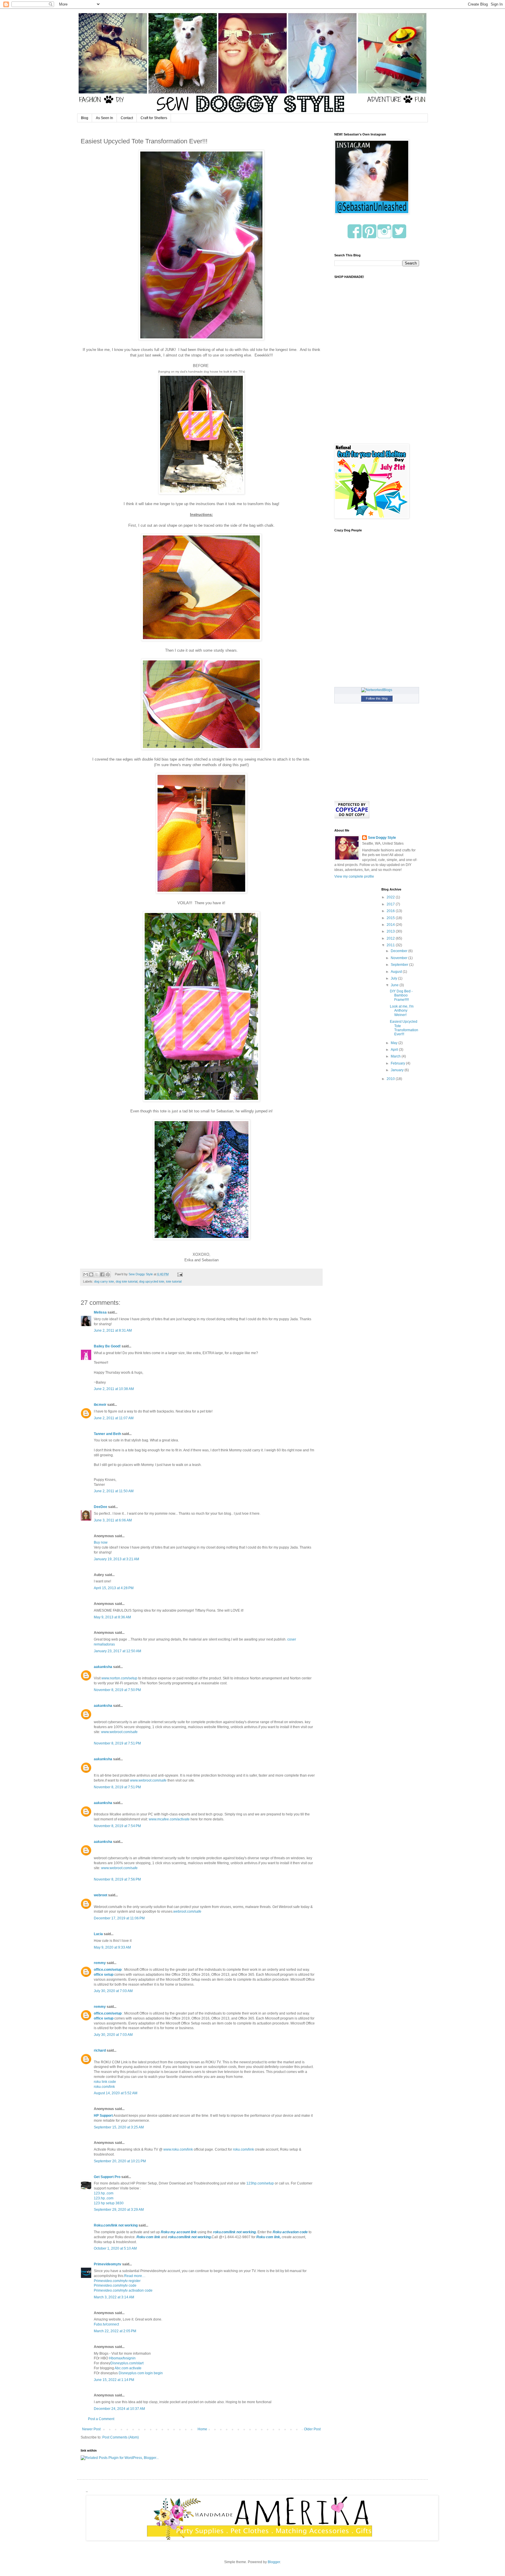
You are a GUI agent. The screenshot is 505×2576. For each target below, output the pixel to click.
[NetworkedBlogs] (377, 690)
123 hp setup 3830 (109, 2203)
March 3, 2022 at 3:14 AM (114, 2297)
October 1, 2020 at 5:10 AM (115, 2248)
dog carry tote (104, 1281)
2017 (391, 904)
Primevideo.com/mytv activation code (123, 2290)
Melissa (100, 1312)
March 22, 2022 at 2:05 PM (115, 2331)
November (399, 958)
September (400, 965)
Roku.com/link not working (116, 2225)
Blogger (274, 2562)
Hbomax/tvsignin (122, 2358)
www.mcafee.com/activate (169, 1819)
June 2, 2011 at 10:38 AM (114, 1389)
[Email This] (86, 1274)
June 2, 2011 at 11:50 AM (114, 1491)
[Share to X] (97, 1274)
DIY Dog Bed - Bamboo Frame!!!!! (401, 995)
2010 (391, 1079)
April (395, 1050)
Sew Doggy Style (382, 838)
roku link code (105, 2082)
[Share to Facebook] (102, 1274)
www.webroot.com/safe (119, 1732)
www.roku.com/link (178, 2149)
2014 (391, 925)
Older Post (312, 2429)
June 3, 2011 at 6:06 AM (113, 1520)
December (399, 951)
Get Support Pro (107, 2177)
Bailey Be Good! (107, 1346)
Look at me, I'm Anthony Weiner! (402, 1011)
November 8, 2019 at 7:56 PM (117, 1879)
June (395, 985)
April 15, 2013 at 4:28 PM (114, 1588)
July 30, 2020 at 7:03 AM (113, 1991)
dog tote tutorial (127, 1281)
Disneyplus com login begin (141, 2373)
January (398, 1070)
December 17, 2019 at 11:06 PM (119, 1918)
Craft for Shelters (154, 118)
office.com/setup (108, 1970)
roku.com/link (104, 2087)
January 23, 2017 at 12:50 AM (117, 1651)
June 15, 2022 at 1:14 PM (114, 2380)
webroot (101, 1895)
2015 (391, 918)
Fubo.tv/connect (106, 2324)
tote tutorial (174, 1281)
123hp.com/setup (260, 2183)
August (397, 972)
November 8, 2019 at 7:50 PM (117, 1690)
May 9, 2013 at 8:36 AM (112, 1617)
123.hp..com (104, 2193)
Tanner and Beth (107, 1434)
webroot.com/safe (187, 1911)
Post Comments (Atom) (121, 2437)
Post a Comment (101, 2419)
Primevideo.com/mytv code (115, 2285)
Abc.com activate (128, 2368)
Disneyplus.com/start (127, 2363)
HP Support (103, 2116)
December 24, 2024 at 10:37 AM (119, 2409)
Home (202, 2429)
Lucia (98, 1934)
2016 (391, 911)
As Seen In (104, 118)
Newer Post (91, 2429)
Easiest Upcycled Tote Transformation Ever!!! (404, 1028)
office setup (104, 1975)
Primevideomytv (108, 2264)
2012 (391, 938)
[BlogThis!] (91, 1274)
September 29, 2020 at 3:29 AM (119, 2210)
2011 (391, 945)
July (394, 978)
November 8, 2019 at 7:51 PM (117, 1743)
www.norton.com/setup (119, 1678)
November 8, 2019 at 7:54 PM (117, 1826)
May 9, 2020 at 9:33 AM (112, 1947)
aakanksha (103, 1667)
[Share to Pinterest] (108, 1274)
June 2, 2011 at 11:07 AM (114, 1418)
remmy (100, 1963)
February (398, 1063)
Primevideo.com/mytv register (117, 2281)
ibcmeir (100, 1405)
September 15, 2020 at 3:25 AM (119, 2127)
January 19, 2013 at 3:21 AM (116, 1559)
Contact (127, 118)
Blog (85, 118)
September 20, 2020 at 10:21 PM (120, 2161)
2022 (391, 897)
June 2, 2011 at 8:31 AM (113, 1330)
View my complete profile (354, 876)
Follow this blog (377, 698)
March (396, 1056)
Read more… (135, 2276)
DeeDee (101, 1507)
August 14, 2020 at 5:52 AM (116, 2093)
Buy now (101, 1542)
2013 (391, 931)
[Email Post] (179, 1274)
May (395, 1043)
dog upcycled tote (152, 1281)
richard (100, 2050)
